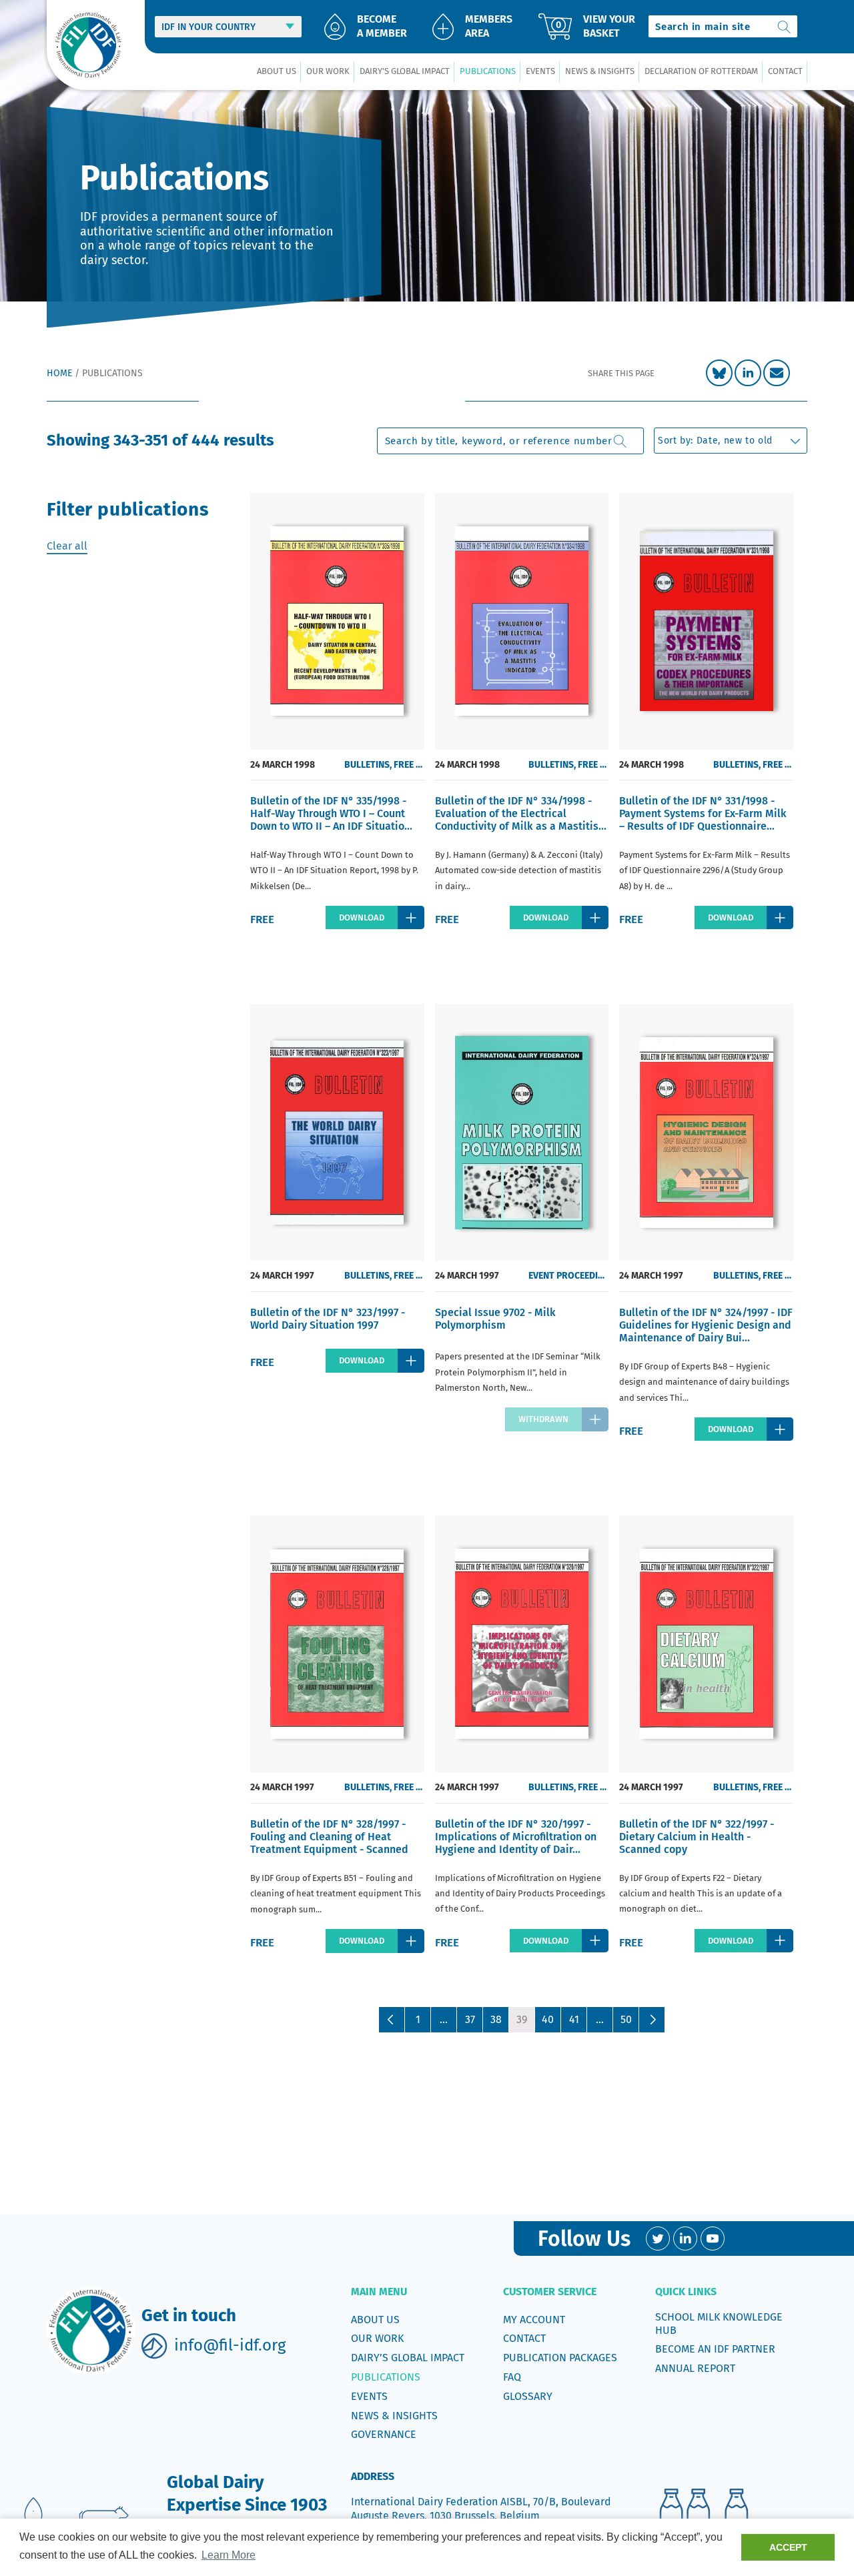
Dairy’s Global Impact (408, 2358)
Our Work (377, 2338)
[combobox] (723, 26)
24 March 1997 (282, 1276)
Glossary (528, 2396)
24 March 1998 (283, 765)
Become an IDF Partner (715, 2349)
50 (626, 2019)
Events (369, 2396)
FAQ (512, 2377)
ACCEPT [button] (788, 2547)
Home (59, 373)
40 (548, 2019)
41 (574, 2019)
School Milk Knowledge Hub (719, 2324)
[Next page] (652, 2020)
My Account (534, 2320)
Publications (386, 2377)
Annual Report (695, 2368)
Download (362, 917)
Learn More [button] (229, 2555)
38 (496, 2019)
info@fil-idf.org (230, 2345)
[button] (276, 72)
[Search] (785, 26)
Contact (524, 2338)
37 (470, 2019)
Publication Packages (560, 2358)
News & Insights (394, 2416)
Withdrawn (543, 1419)
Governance (384, 2434)
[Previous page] (392, 2020)
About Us (375, 2320)
